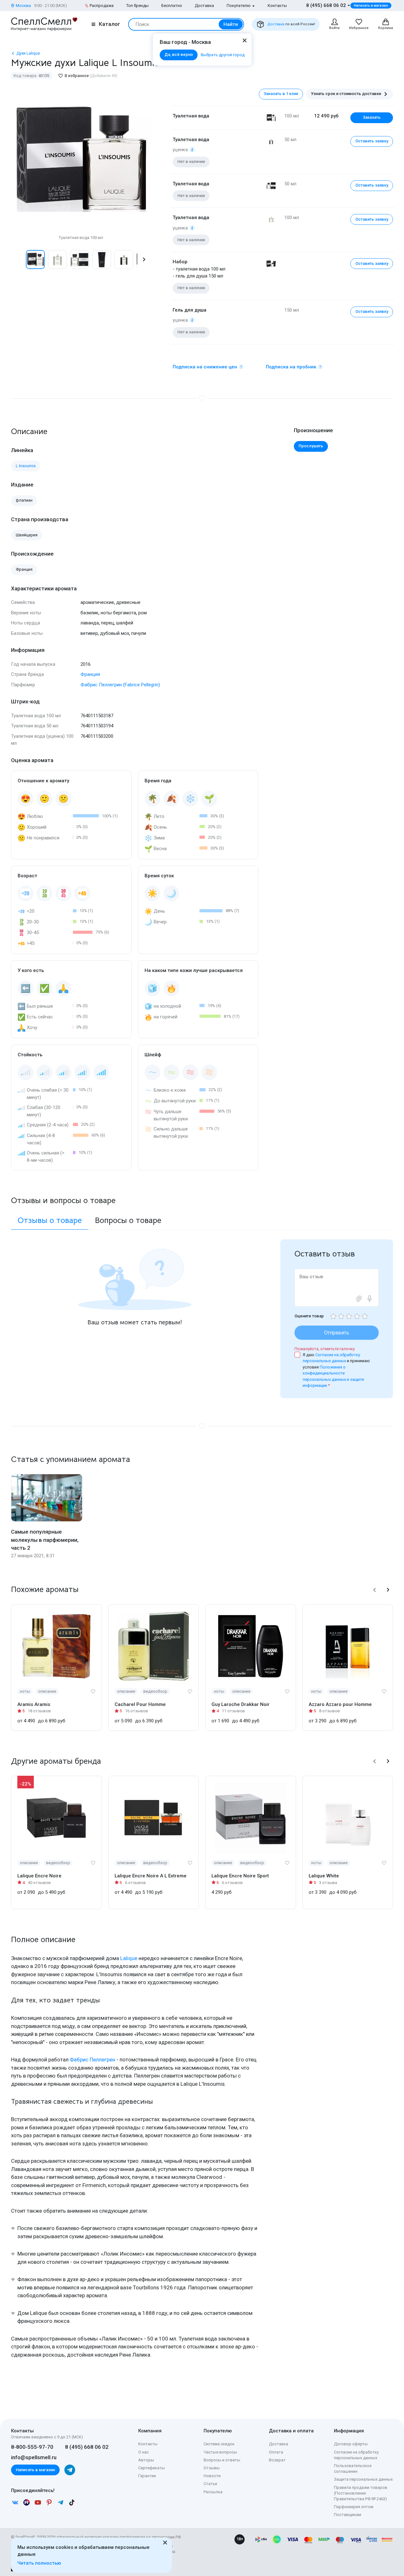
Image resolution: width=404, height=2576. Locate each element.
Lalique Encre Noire (39, 1876)
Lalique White (324, 1876)
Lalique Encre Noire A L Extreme (151, 1876)
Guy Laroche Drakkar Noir (241, 1704)
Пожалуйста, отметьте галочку (325, 1349)
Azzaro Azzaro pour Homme (340, 1704)
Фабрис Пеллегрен (92, 2060)
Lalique (129, 1958)
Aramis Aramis (34, 1704)
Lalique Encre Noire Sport (240, 1876)
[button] (18, 259)
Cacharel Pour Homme (140, 1704)
